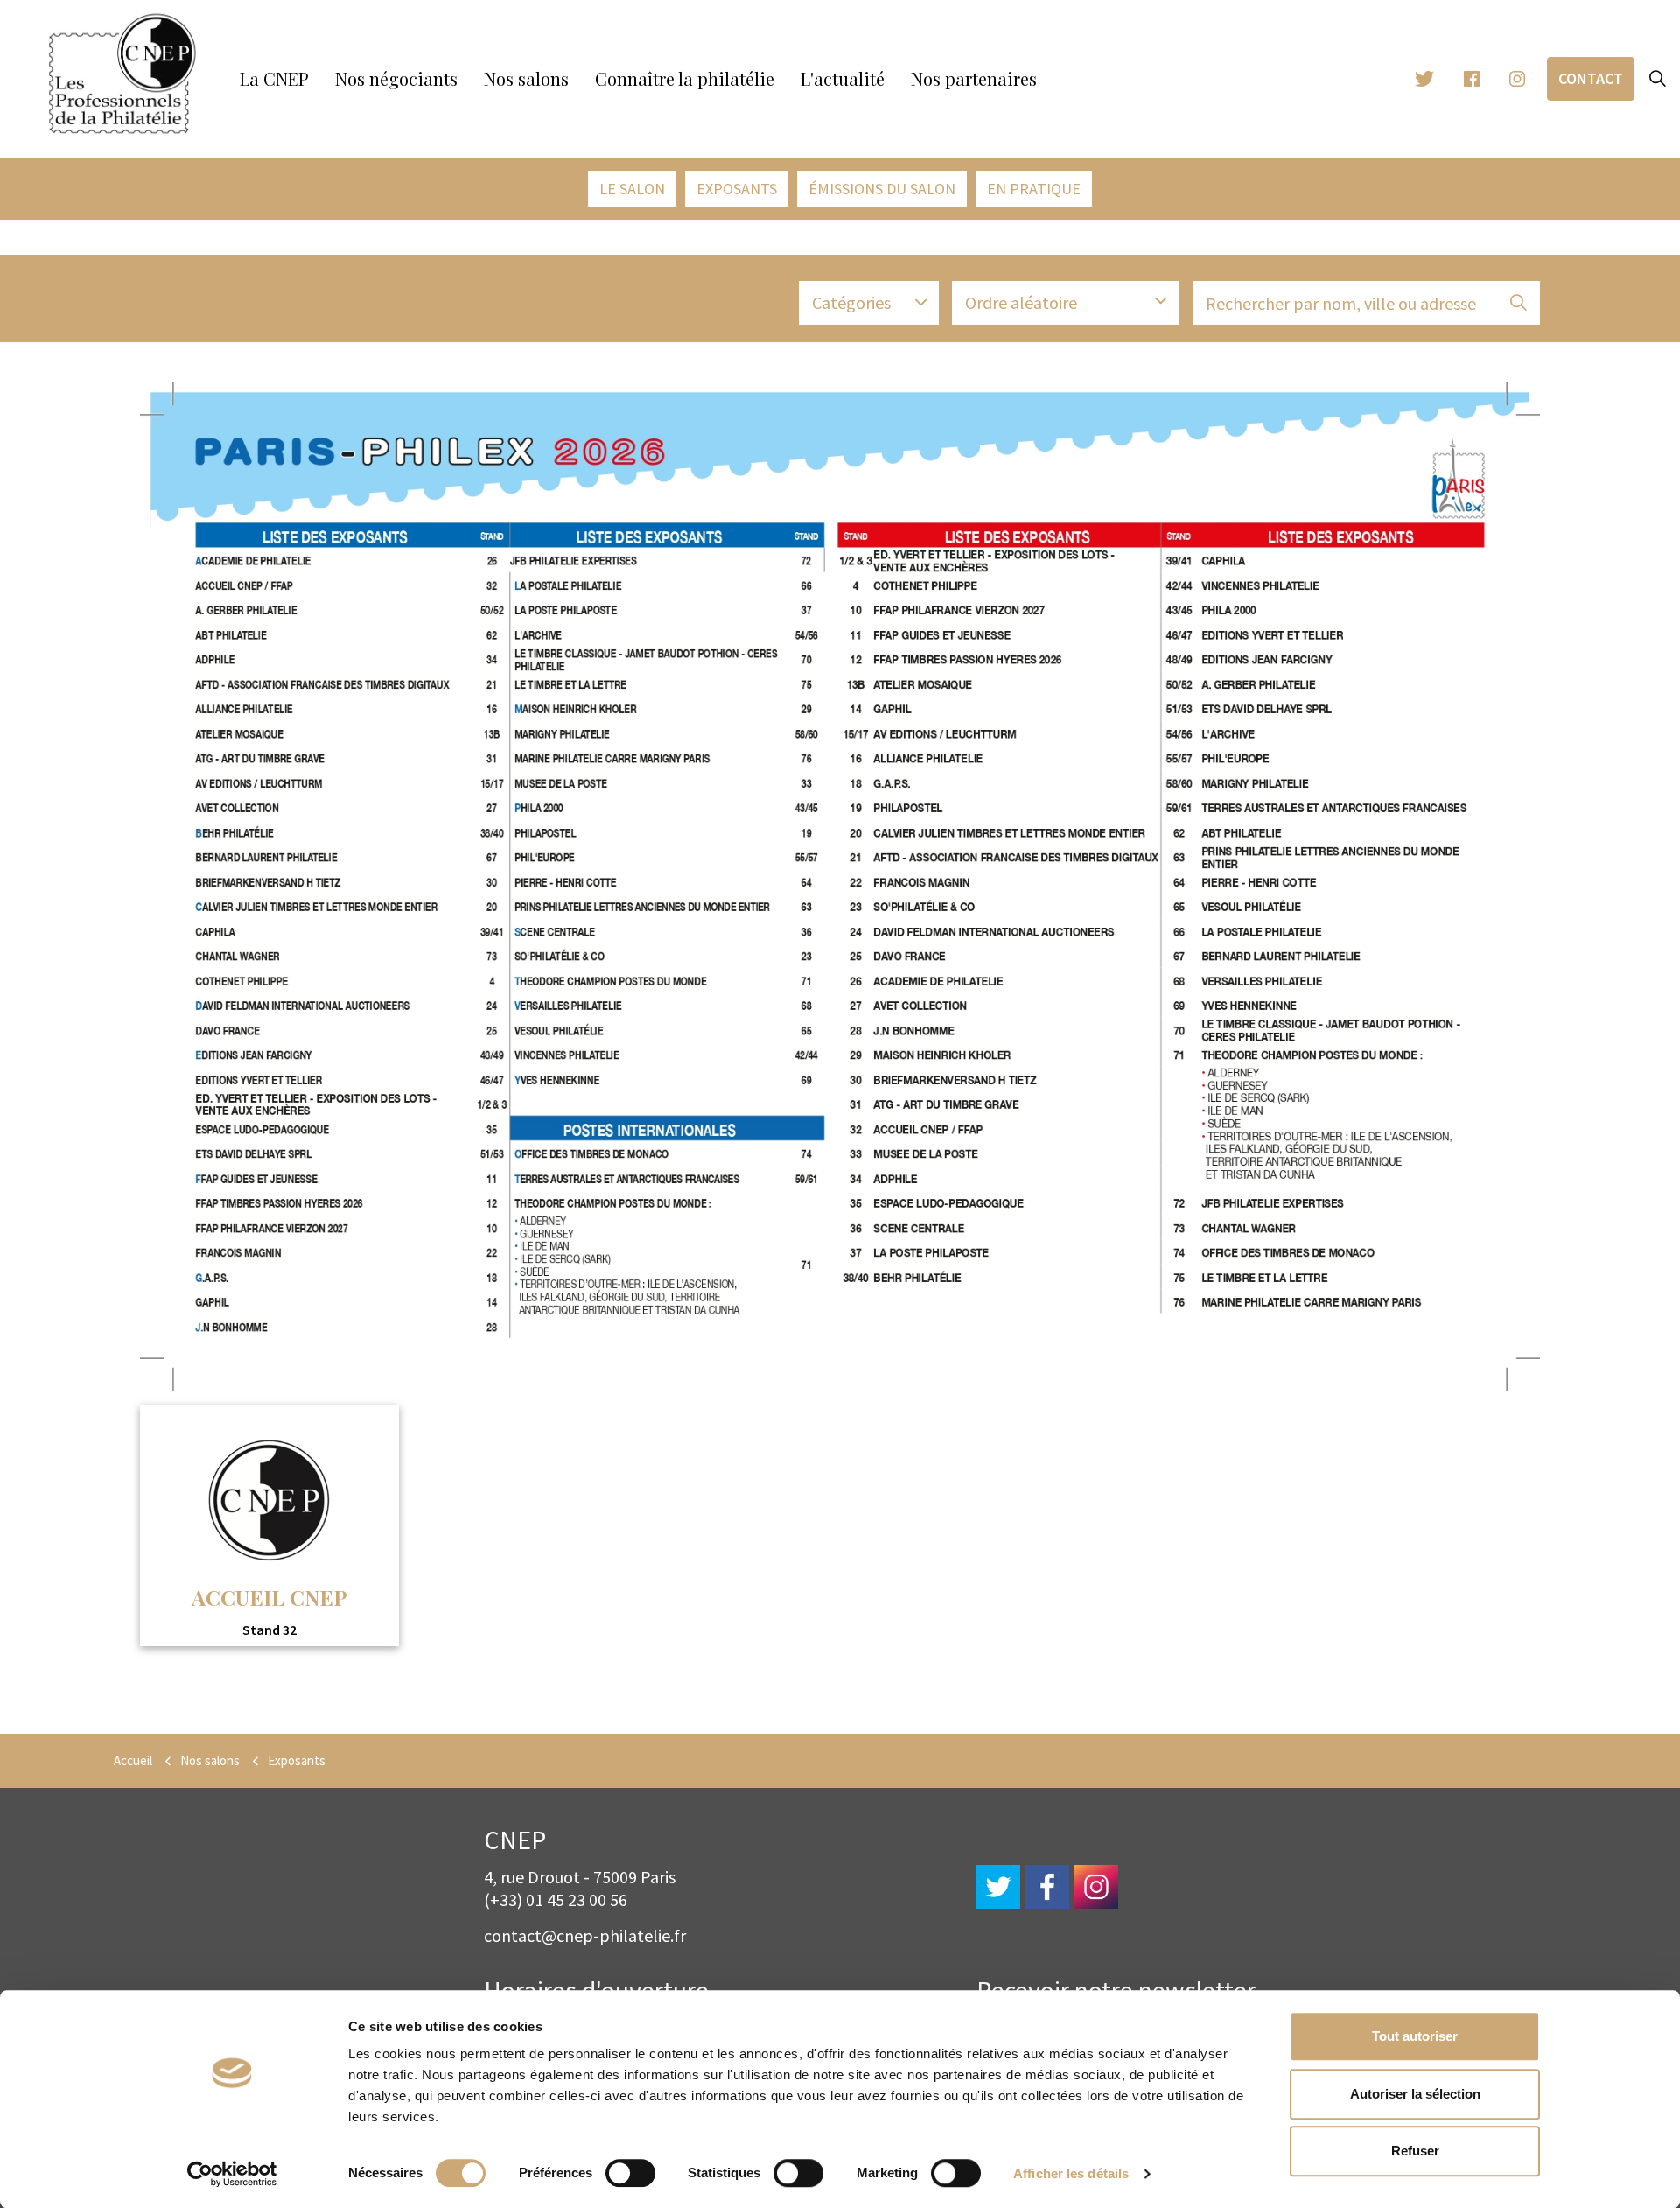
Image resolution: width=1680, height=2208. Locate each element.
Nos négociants (396, 78)
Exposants (737, 189)
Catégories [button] (851, 302)
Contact (1591, 78)
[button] (1518, 303)
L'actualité (843, 78)
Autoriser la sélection (1415, 2094)
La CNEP (274, 78)
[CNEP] (122, 74)
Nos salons (526, 78)
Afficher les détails (1071, 2173)
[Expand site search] (1657, 79)
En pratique (1034, 189)
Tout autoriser (1415, 2036)
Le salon (632, 189)
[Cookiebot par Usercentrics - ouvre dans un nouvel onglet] (232, 2174)
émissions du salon (882, 189)
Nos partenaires (974, 78)
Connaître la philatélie (685, 78)
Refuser (1415, 2151)
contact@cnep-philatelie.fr (585, 1935)
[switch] (630, 2173)
